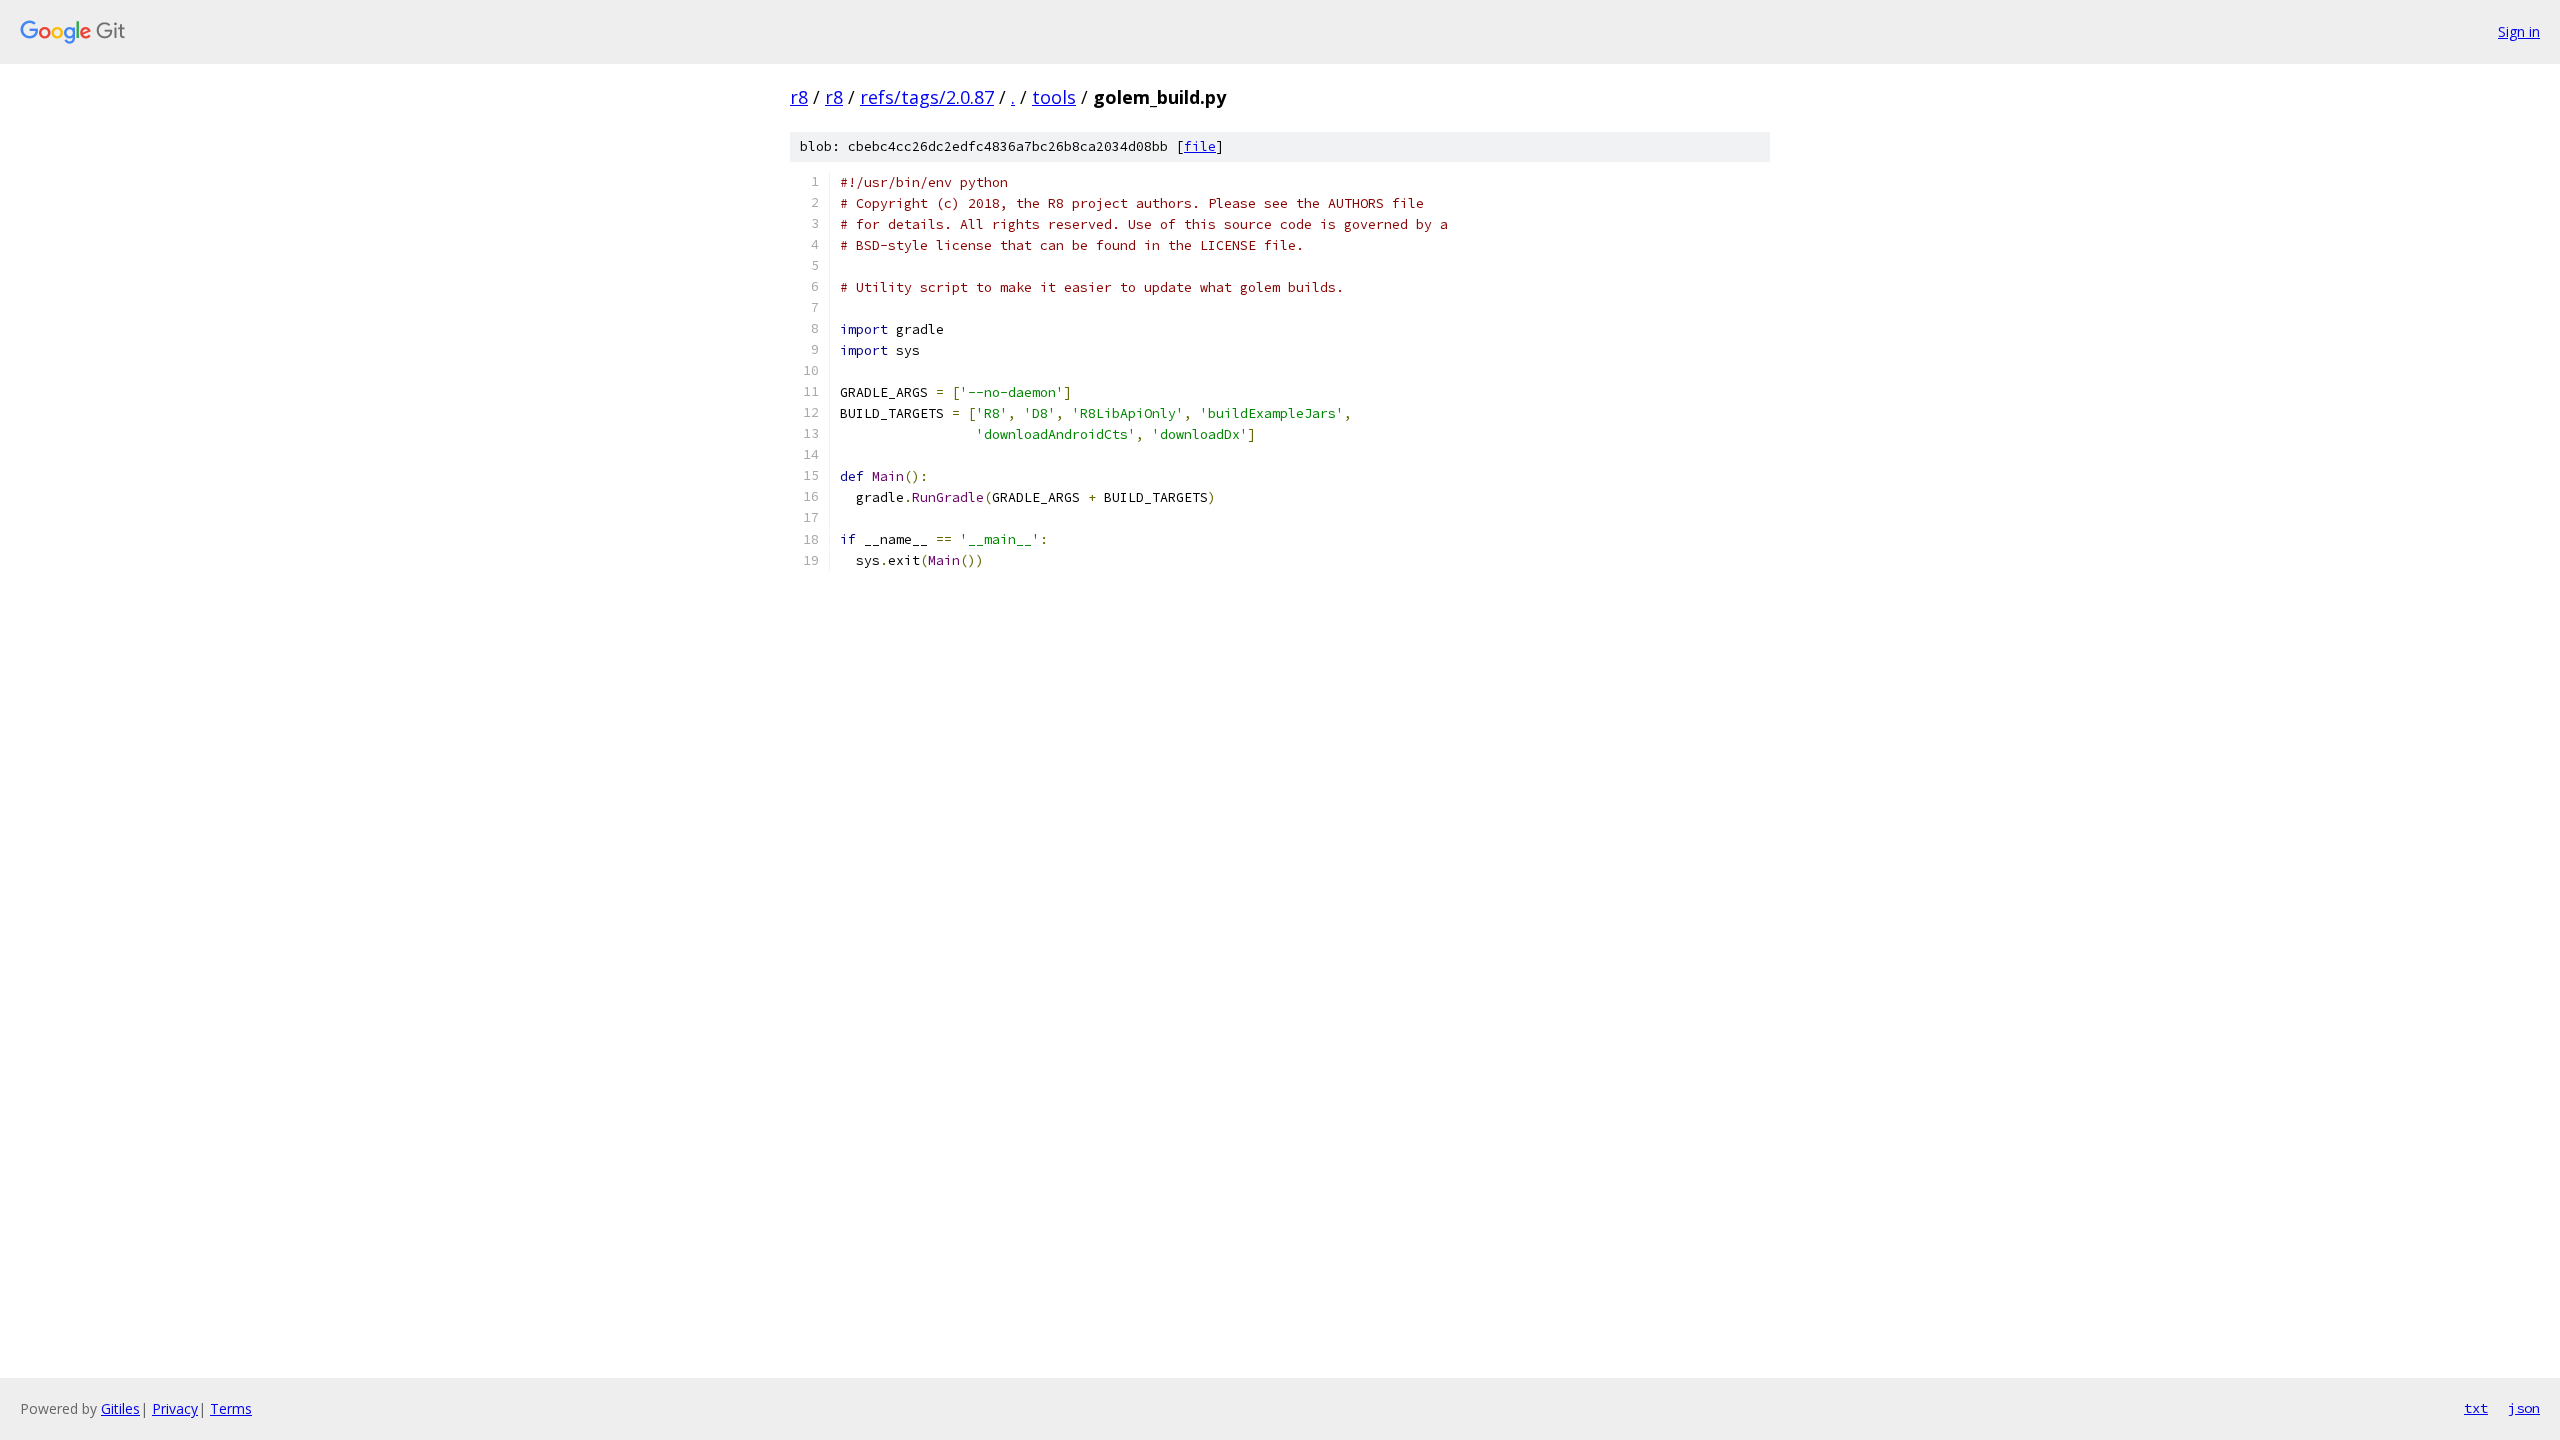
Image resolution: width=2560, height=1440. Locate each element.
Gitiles (120, 1408)
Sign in (2519, 31)
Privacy (175, 1408)
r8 (799, 97)
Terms (231, 1408)
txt (2476, 1408)
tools (1054, 97)
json (2524, 1408)
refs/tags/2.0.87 (927, 97)
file (1200, 146)
